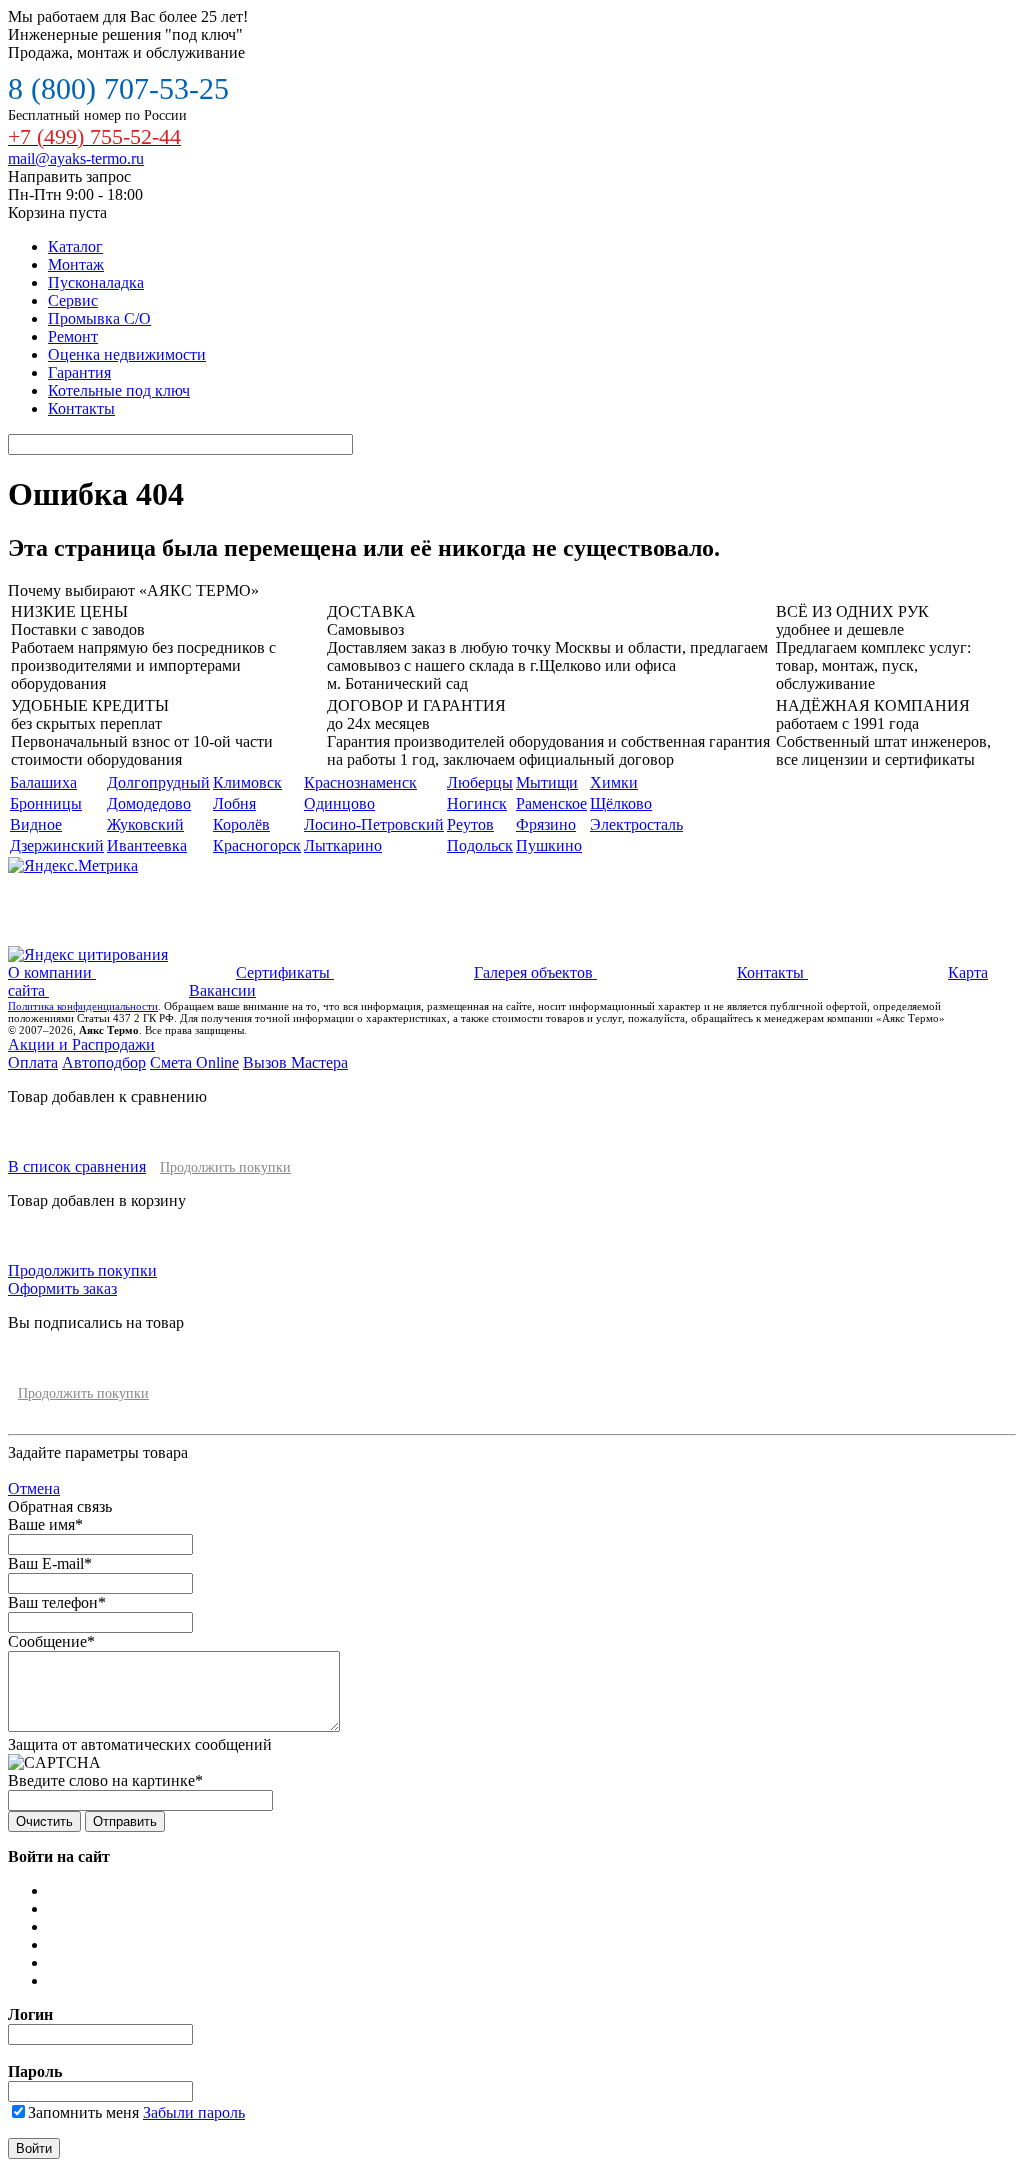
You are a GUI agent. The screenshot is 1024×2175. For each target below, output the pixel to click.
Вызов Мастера (295, 1062)
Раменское (551, 803)
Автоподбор (104, 1062)
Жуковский (145, 824)
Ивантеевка (147, 845)
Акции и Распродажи (81, 1044)
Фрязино (546, 824)
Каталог (75, 246)
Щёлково (621, 803)
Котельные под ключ (119, 390)
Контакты (81, 408)
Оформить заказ (62, 1288)
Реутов (470, 824)
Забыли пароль (194, 2112)
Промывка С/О (99, 318)
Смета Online (194, 1062)
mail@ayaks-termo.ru (76, 158)
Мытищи (547, 782)
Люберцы (480, 782)
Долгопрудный (158, 782)
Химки (614, 782)
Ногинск (477, 803)
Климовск (247, 782)
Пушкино (549, 845)
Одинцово (339, 803)
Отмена (34, 1488)
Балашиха (43, 782)
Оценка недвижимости (127, 354)
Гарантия (79, 372)
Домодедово (149, 803)
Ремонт (73, 336)
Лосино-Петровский (374, 824)
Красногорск (257, 845)
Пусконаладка (96, 282)
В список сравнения (77, 1166)
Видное (36, 824)
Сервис (73, 300)
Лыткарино (343, 845)
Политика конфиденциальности (83, 1006)
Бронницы (46, 803)
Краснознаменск (360, 782)
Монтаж (76, 264)
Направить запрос (69, 176)
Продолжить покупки (225, 1167)
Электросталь (636, 824)
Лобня (234, 803)
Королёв (241, 824)
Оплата (33, 1062)
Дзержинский (57, 845)
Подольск (480, 845)
